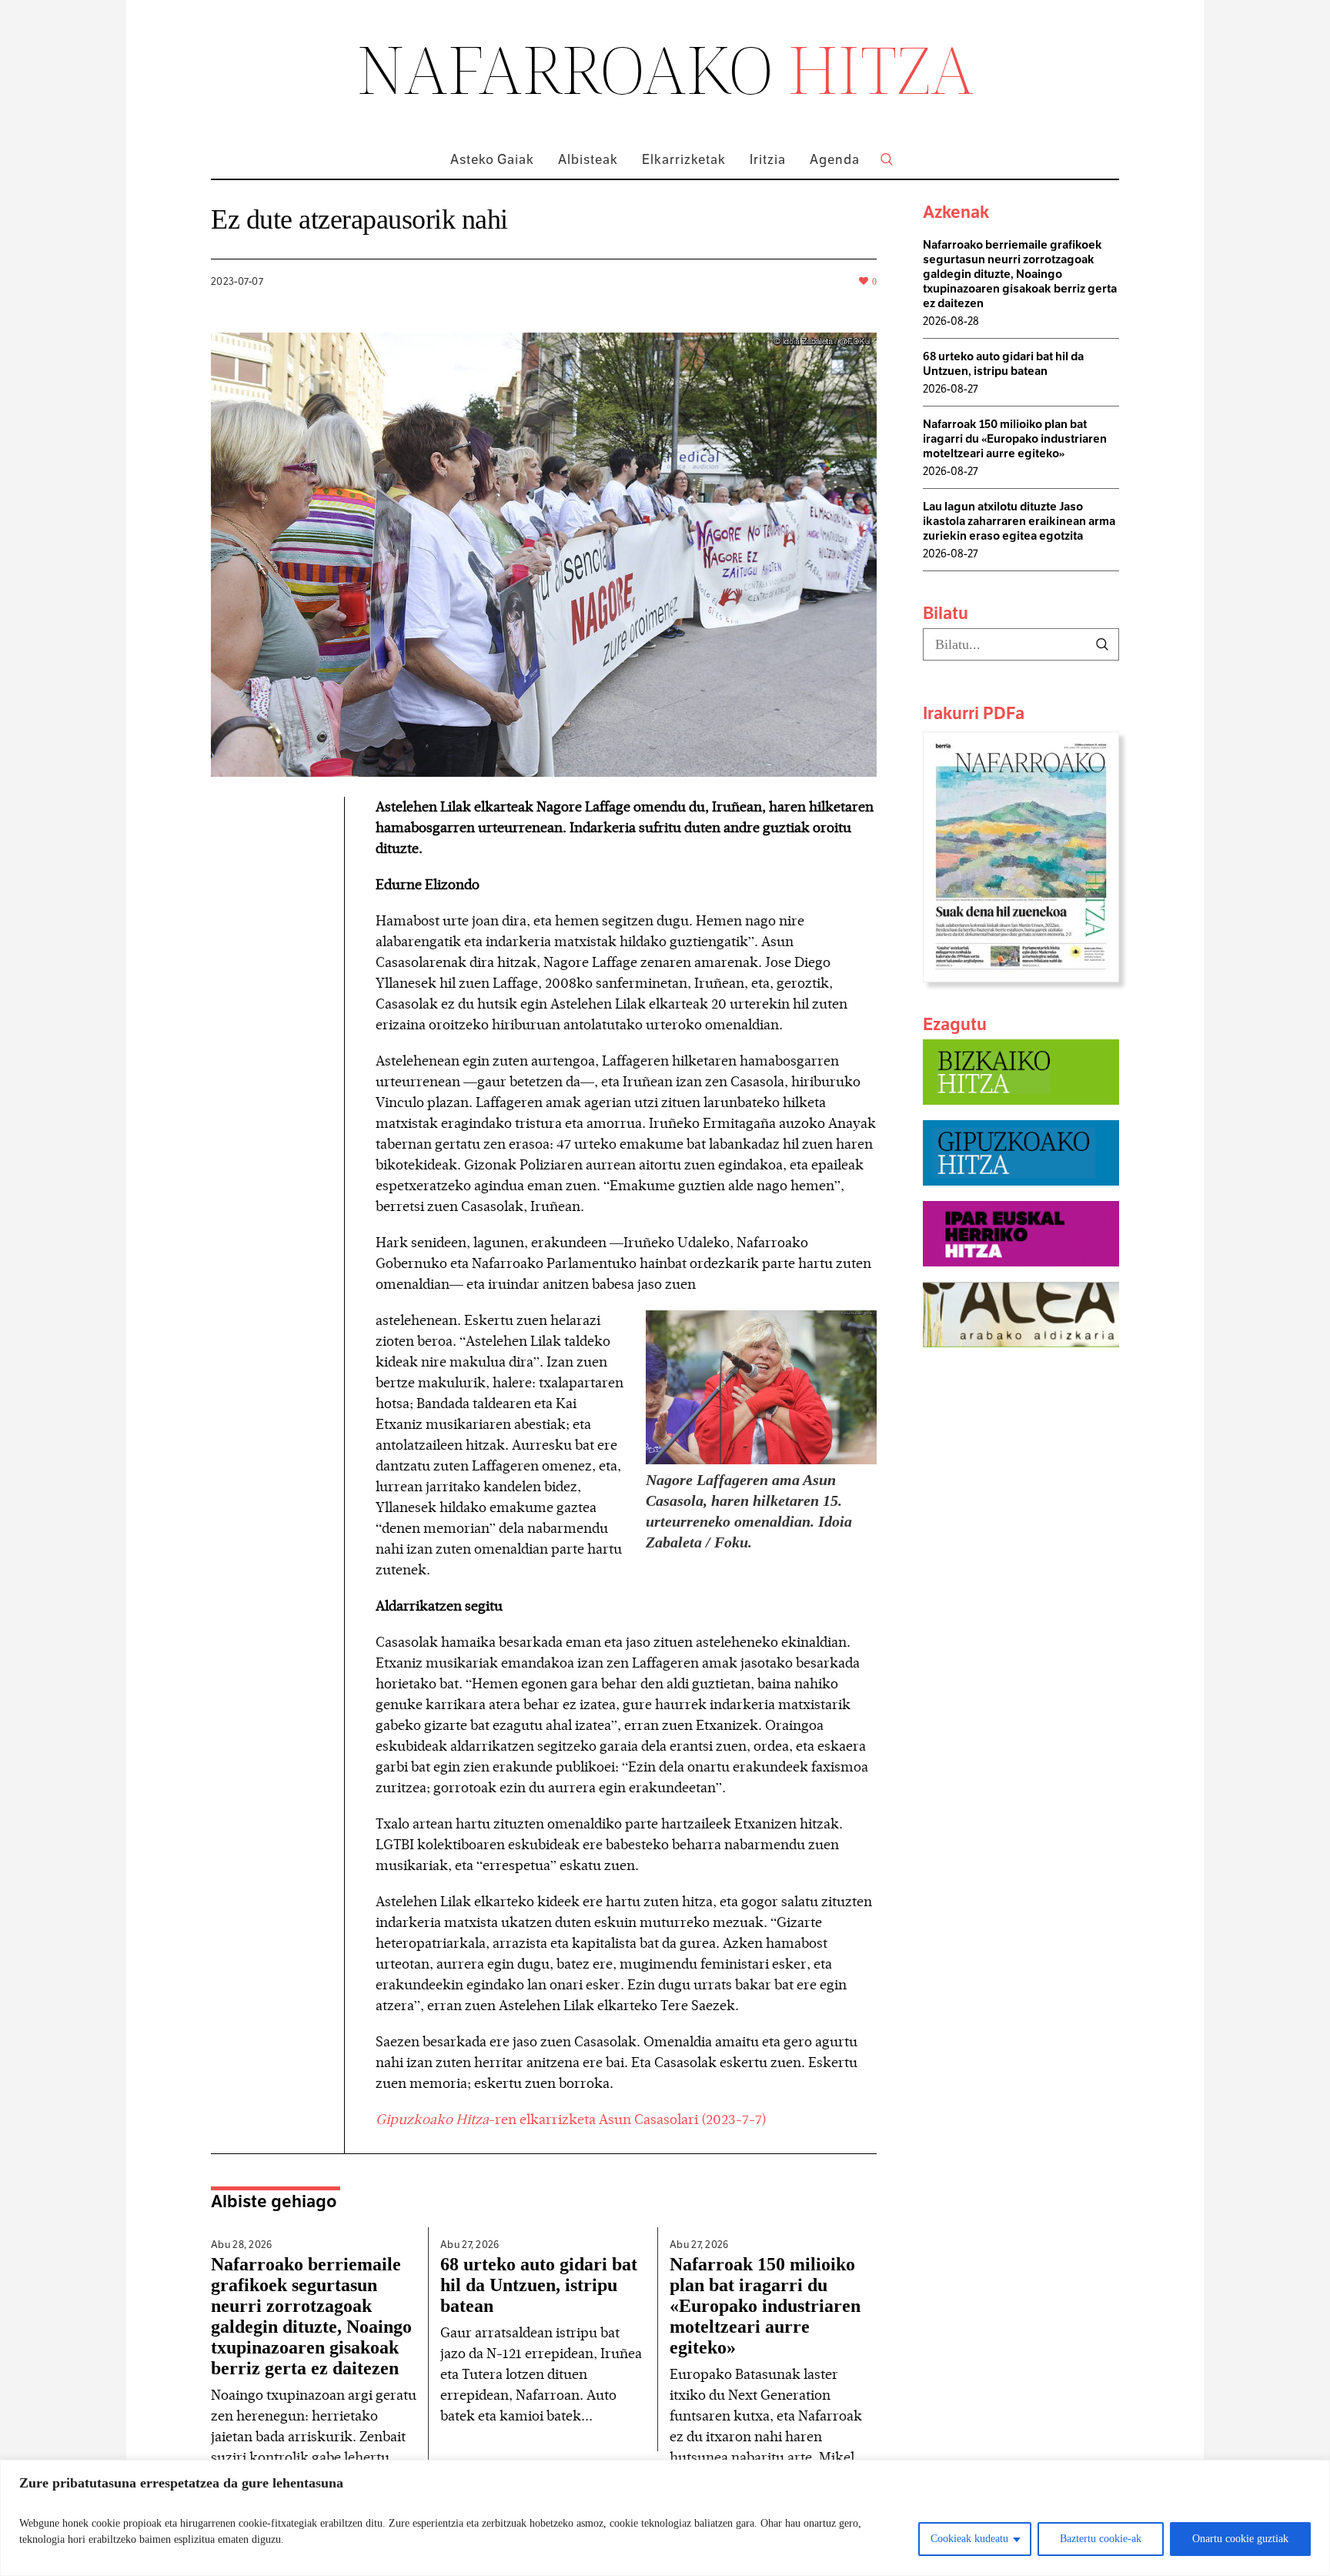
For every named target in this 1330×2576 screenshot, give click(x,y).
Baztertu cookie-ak (1101, 2539)
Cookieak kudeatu (969, 2539)
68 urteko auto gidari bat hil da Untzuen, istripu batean (539, 2285)
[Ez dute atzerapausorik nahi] (544, 553)
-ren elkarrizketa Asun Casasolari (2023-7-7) (571, 2119)
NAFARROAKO (665, 69)
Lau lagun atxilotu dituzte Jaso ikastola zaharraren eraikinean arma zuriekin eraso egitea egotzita (1019, 521)
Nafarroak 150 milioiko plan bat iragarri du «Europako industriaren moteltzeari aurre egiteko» (765, 2306)
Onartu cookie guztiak (1240, 2539)
